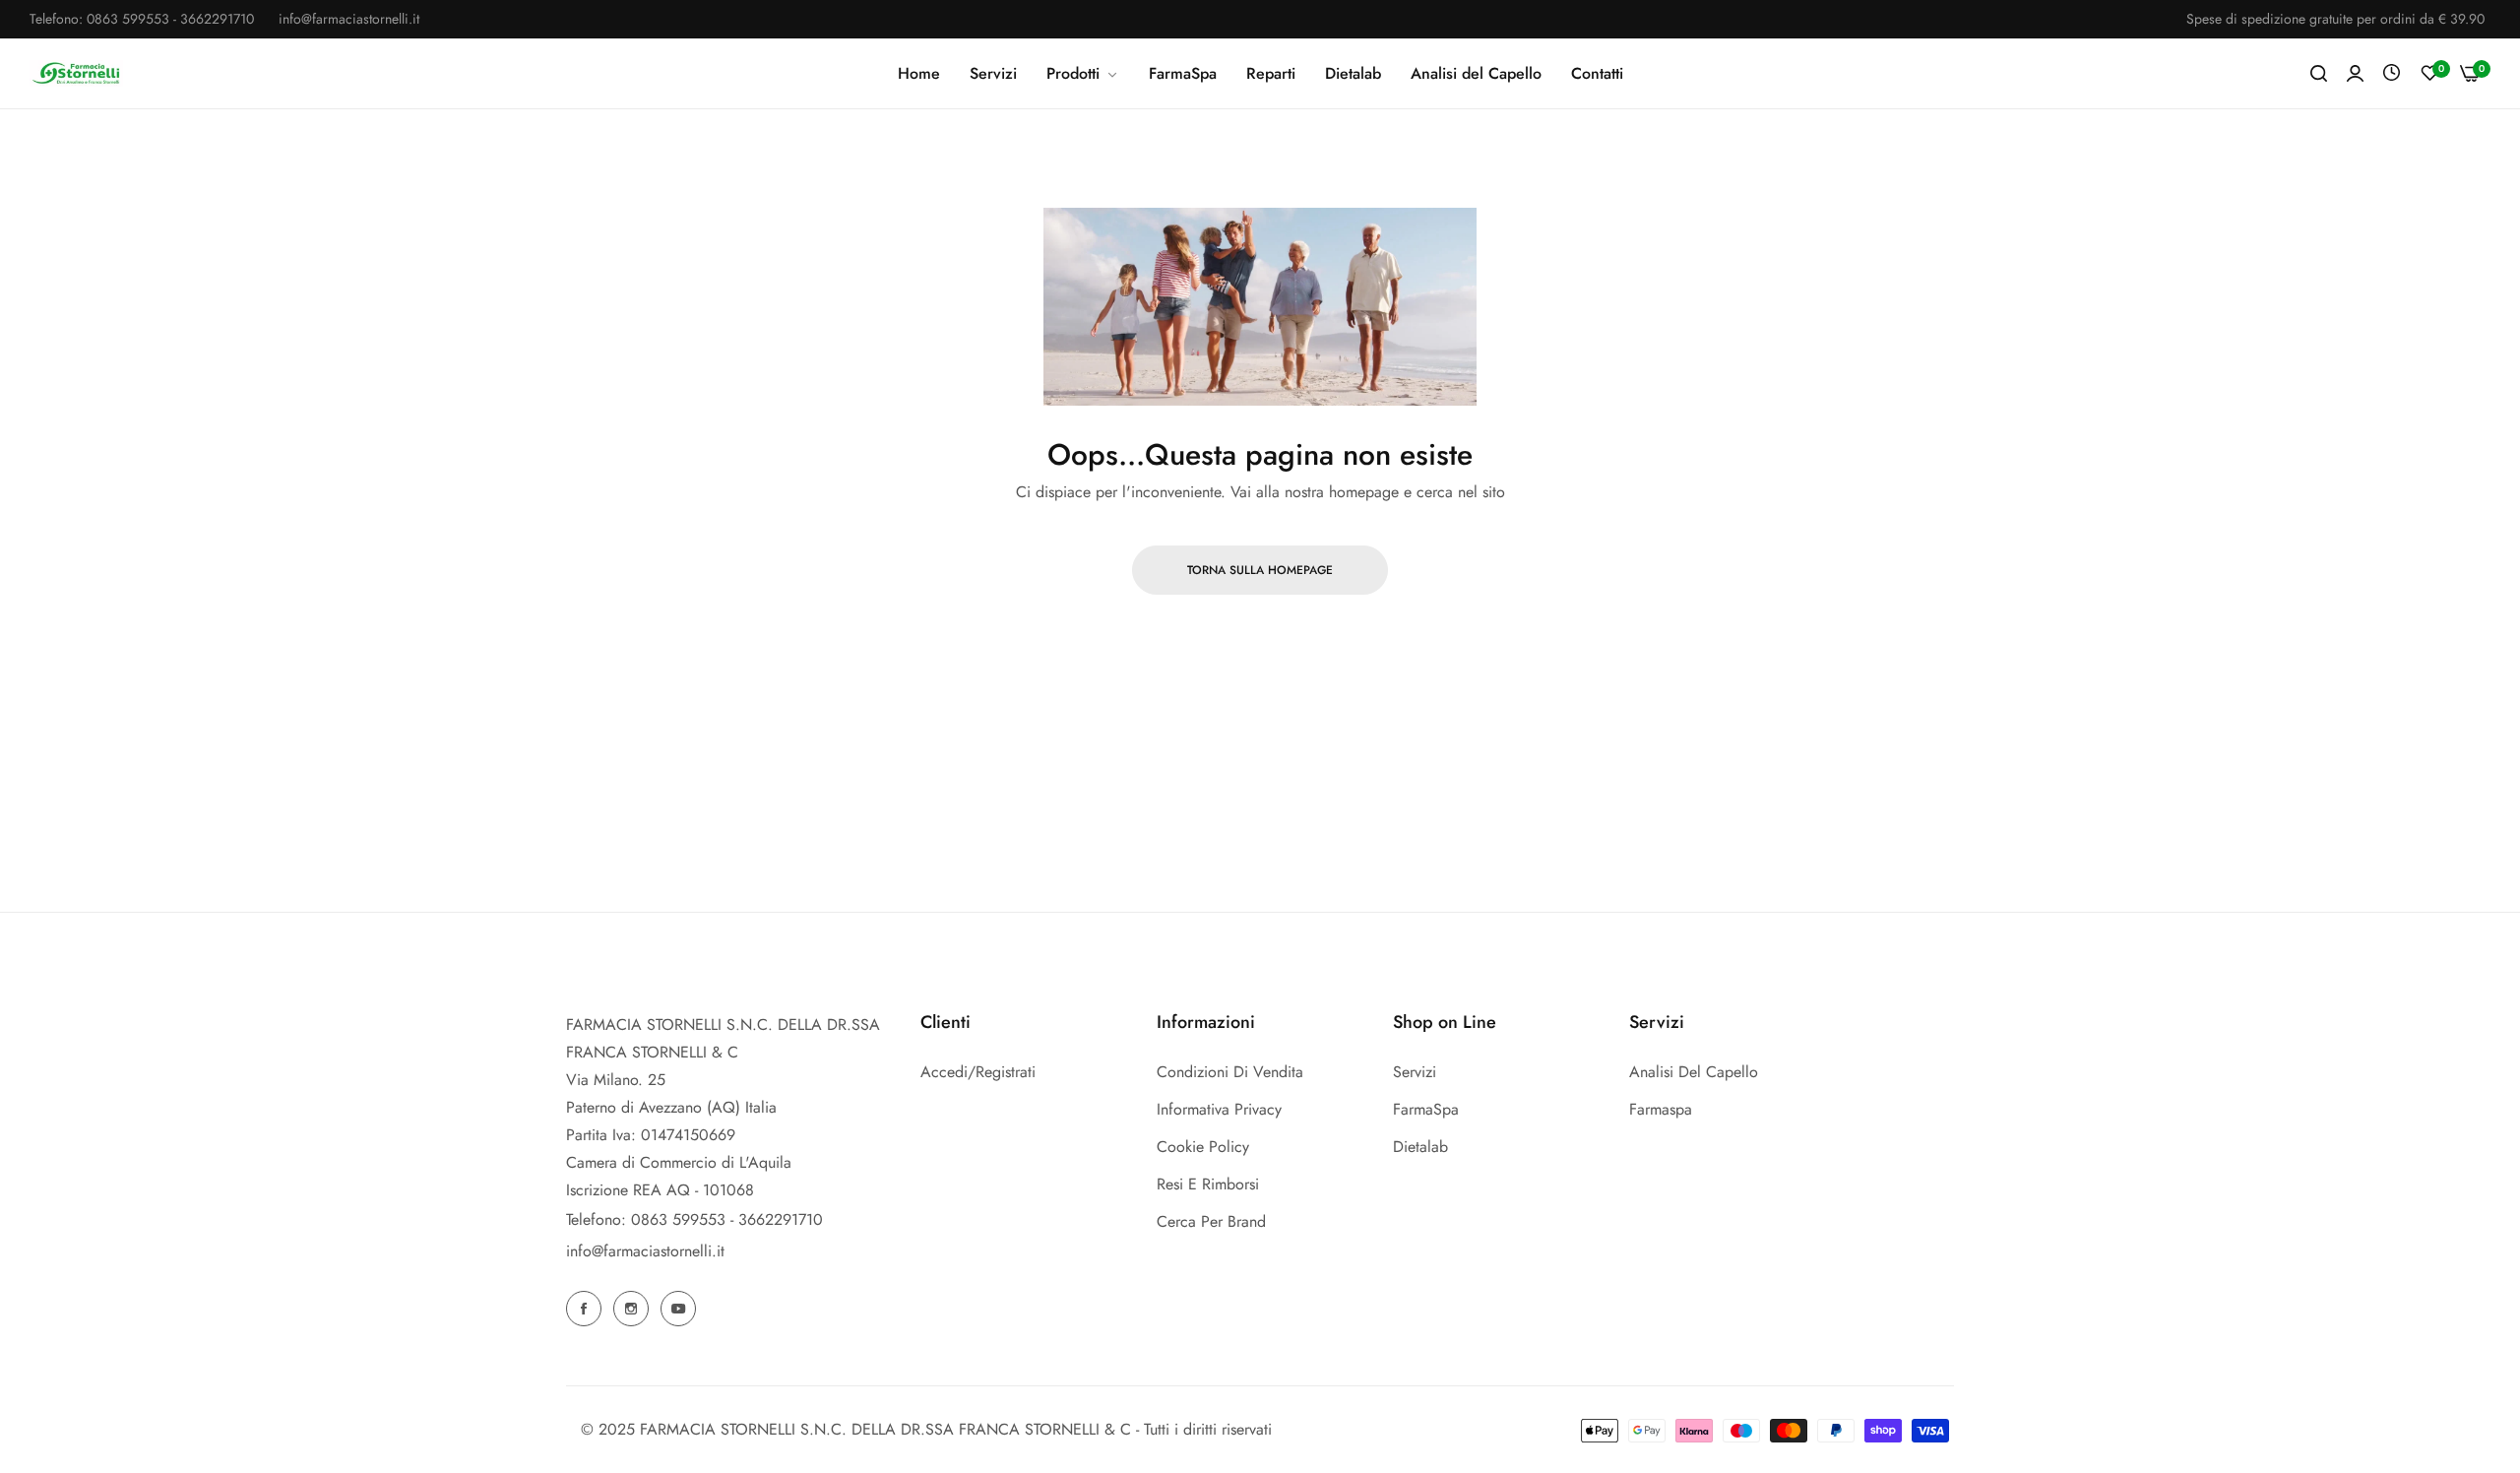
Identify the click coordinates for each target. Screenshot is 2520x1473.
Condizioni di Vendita (1230, 1072)
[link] (1083, 74)
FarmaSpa (1426, 1109)
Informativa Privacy (1219, 1109)
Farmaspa (1661, 1109)
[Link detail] (587, 1309)
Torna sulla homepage (1260, 570)
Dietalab (1420, 1147)
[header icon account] (2355, 74)
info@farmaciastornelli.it (645, 1251)
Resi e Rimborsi (1208, 1184)
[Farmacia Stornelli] (76, 73)
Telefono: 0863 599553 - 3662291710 (694, 1219)
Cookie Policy (1203, 1147)
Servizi (1415, 1072)
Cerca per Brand (1211, 1221)
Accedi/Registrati (978, 1072)
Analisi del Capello (1694, 1072)
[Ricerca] (2319, 74)
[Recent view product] (2392, 73)
